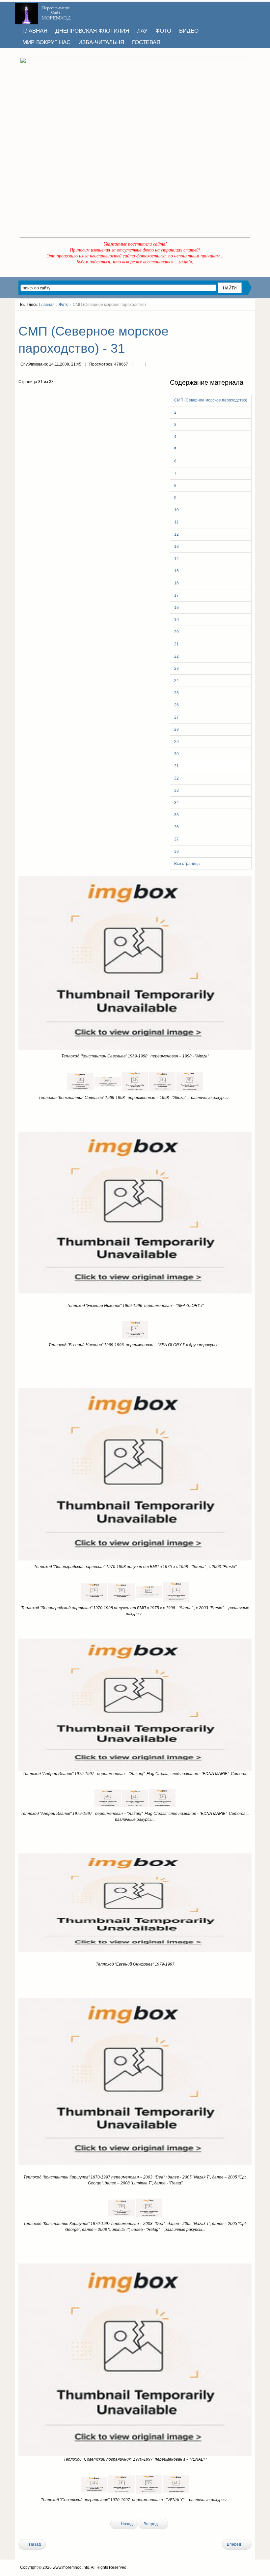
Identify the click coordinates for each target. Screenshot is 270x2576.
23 (176, 668)
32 (176, 778)
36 (176, 827)
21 (176, 644)
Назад (126, 2524)
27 (176, 717)
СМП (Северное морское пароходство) (211, 400)
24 (176, 681)
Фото (64, 305)
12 (176, 534)
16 (176, 583)
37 (176, 839)
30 (176, 754)
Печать (139, 365)
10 (176, 510)
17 (176, 595)
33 (176, 790)
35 (176, 815)
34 (176, 803)
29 (176, 742)
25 (176, 693)
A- (249, 317)
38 (176, 851)
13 (176, 547)
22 (176, 656)
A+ (237, 317)
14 (176, 559)
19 (176, 620)
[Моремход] (44, 12)
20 (176, 632)
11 (176, 522)
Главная (47, 305)
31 (176, 766)
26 (176, 705)
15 (176, 571)
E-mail (152, 365)
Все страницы (187, 864)
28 (176, 729)
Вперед (151, 2524)
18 (176, 607)
